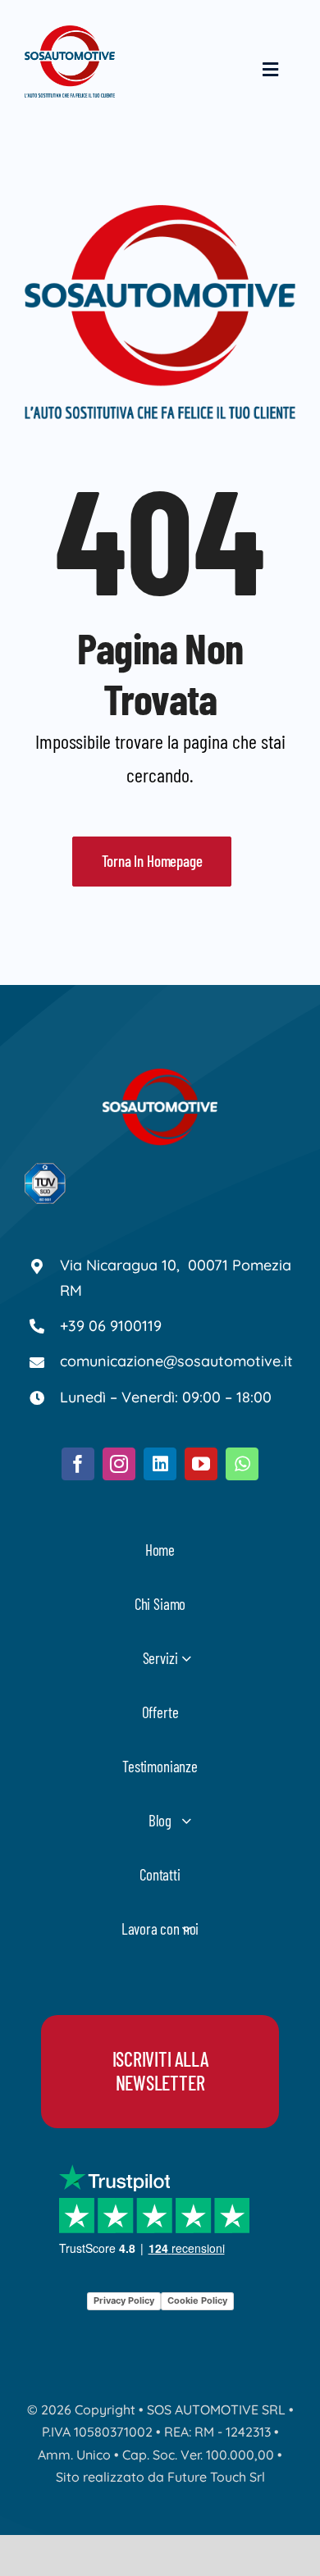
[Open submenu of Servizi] (186, 1658)
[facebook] (78, 1464)
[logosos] (70, 33)
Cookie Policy (197, 2300)
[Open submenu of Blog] (186, 1820)
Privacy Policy (124, 2300)
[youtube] (201, 1464)
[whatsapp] (242, 1464)
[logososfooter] (160, 1076)
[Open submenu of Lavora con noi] (186, 1929)
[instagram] (119, 1464)
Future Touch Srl (216, 2477)
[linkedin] (160, 1464)
